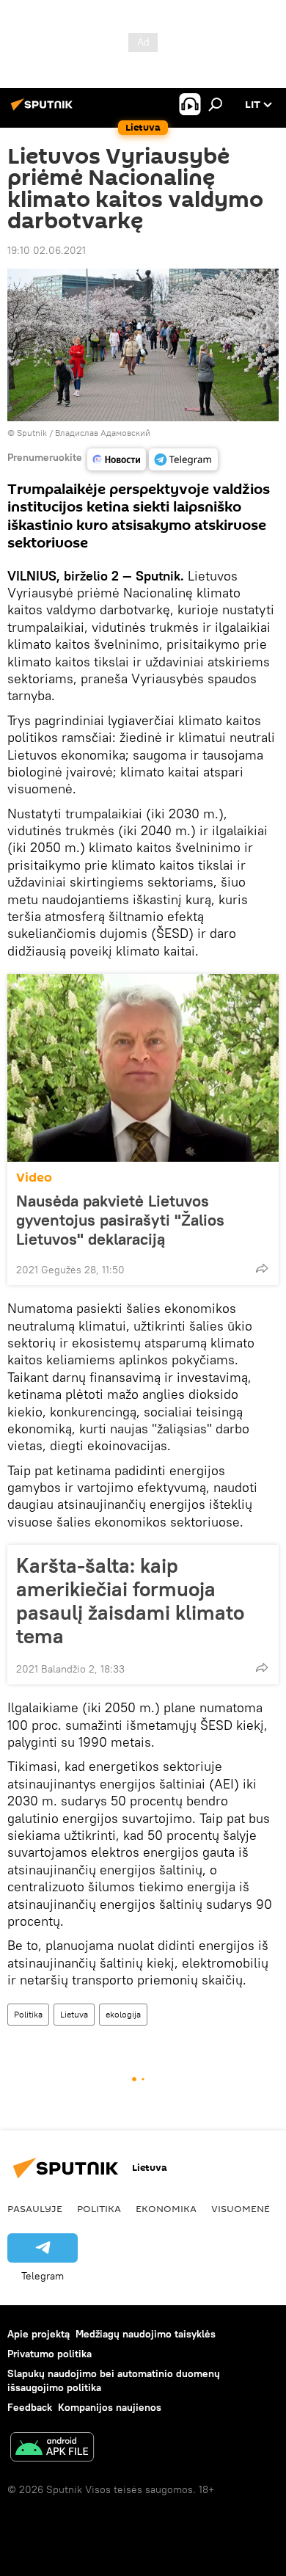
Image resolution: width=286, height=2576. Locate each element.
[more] (262, 1268)
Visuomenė (241, 2208)
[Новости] (117, 459)
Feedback (30, 2407)
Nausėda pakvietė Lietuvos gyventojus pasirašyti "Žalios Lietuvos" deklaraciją (120, 1220)
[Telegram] (183, 459)
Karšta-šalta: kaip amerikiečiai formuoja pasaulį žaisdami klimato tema (130, 1601)
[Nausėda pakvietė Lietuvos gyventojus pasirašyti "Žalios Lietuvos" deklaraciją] (143, 1068)
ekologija (123, 2014)
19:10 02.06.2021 (47, 250)
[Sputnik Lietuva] (44, 110)
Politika (28, 2014)
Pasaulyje (35, 2208)
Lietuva (74, 2014)
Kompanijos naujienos (110, 2407)
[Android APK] (52, 2449)
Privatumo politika (49, 2354)
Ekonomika (166, 2208)
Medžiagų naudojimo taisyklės (146, 2334)
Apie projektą (38, 2334)
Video (34, 1178)
